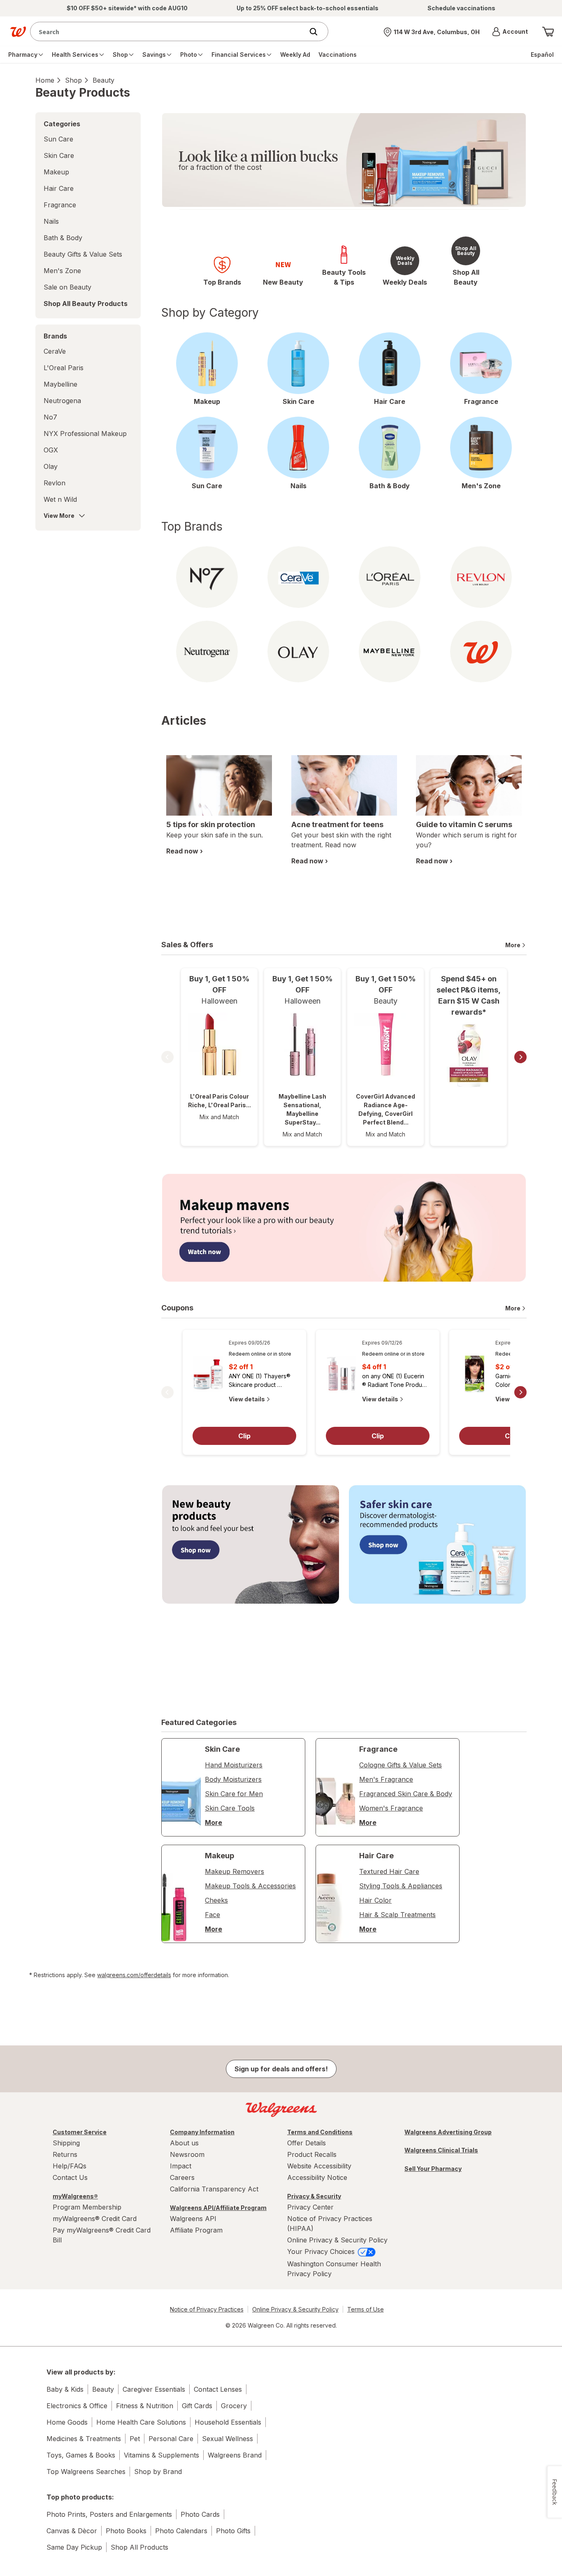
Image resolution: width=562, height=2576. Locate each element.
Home (45, 80)
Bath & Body (63, 238)
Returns (65, 2154)
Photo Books (126, 2531)
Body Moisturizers (233, 1779)
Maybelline (60, 384)
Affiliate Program (196, 2230)
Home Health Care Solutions (141, 2422)
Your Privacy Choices (322, 2251)
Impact (181, 2166)
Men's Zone (62, 271)
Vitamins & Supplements (161, 2455)
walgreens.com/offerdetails (134, 1975)
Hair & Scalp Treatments (397, 1915)
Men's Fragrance (386, 1779)
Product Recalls (312, 2154)
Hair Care (59, 188)
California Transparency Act (214, 2189)
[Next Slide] (520, 1057)
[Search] (318, 32)
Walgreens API (193, 2219)
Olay (51, 466)
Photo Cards (200, 2514)
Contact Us (70, 2177)
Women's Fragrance (391, 1808)
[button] (510, 32)
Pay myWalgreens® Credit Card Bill (102, 2235)
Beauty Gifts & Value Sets (83, 254)
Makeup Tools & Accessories (250, 1886)
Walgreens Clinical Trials (441, 2150)
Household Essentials (228, 2422)
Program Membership (87, 2207)
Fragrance (60, 205)
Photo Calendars (181, 2531)
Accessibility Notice (317, 2177)
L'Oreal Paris (64, 368)
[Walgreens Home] (18, 32)
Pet (135, 2439)
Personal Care (171, 2439)
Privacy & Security (314, 2196)
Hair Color (375, 1900)
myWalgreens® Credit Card (95, 2219)
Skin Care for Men (234, 1794)
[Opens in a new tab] (344, 1228)
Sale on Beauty (67, 287)
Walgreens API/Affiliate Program (218, 2208)
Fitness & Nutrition (145, 2406)
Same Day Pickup (74, 2547)
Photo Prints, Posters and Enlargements (109, 2514)
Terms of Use (366, 2309)
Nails (51, 221)
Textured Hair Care (389, 1871)
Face (212, 1915)
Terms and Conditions (320, 2132)
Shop (73, 80)
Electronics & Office (77, 2406)
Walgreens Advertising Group (448, 2132)
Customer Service (80, 2132)
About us (184, 2143)
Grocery (234, 2406)
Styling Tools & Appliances (401, 1886)
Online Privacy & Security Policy (337, 2240)
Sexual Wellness (228, 2439)
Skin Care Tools (230, 1808)
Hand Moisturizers (234, 1765)
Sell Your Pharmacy (433, 2169)
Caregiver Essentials (154, 2389)
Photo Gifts (233, 2531)
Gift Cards (197, 2406)
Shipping (66, 2143)
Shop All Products (139, 2547)
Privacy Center (310, 2207)
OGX (51, 450)
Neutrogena (62, 401)
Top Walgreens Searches (86, 2472)
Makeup (56, 172)
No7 (50, 417)
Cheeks (216, 1900)
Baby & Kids (65, 2389)
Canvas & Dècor (72, 2531)
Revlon (55, 483)
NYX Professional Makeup (85, 434)
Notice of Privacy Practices (207, 2309)
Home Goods (67, 2422)
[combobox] (169, 31)
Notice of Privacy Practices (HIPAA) (330, 2224)
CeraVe (55, 351)
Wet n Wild (60, 499)
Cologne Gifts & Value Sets (401, 1765)
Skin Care (59, 155)
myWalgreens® (75, 2196)
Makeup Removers (235, 1871)
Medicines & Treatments (84, 2439)
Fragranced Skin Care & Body (406, 1794)
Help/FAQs (70, 2166)
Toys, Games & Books (81, 2455)
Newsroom (187, 2154)
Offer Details (307, 2143)
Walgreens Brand (235, 2455)
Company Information (202, 2132)
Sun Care (58, 139)
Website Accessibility (319, 2166)
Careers (182, 2177)
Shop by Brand (158, 2472)
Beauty (103, 80)
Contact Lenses (218, 2389)
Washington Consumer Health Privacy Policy (334, 2269)
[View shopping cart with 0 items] (548, 32)
